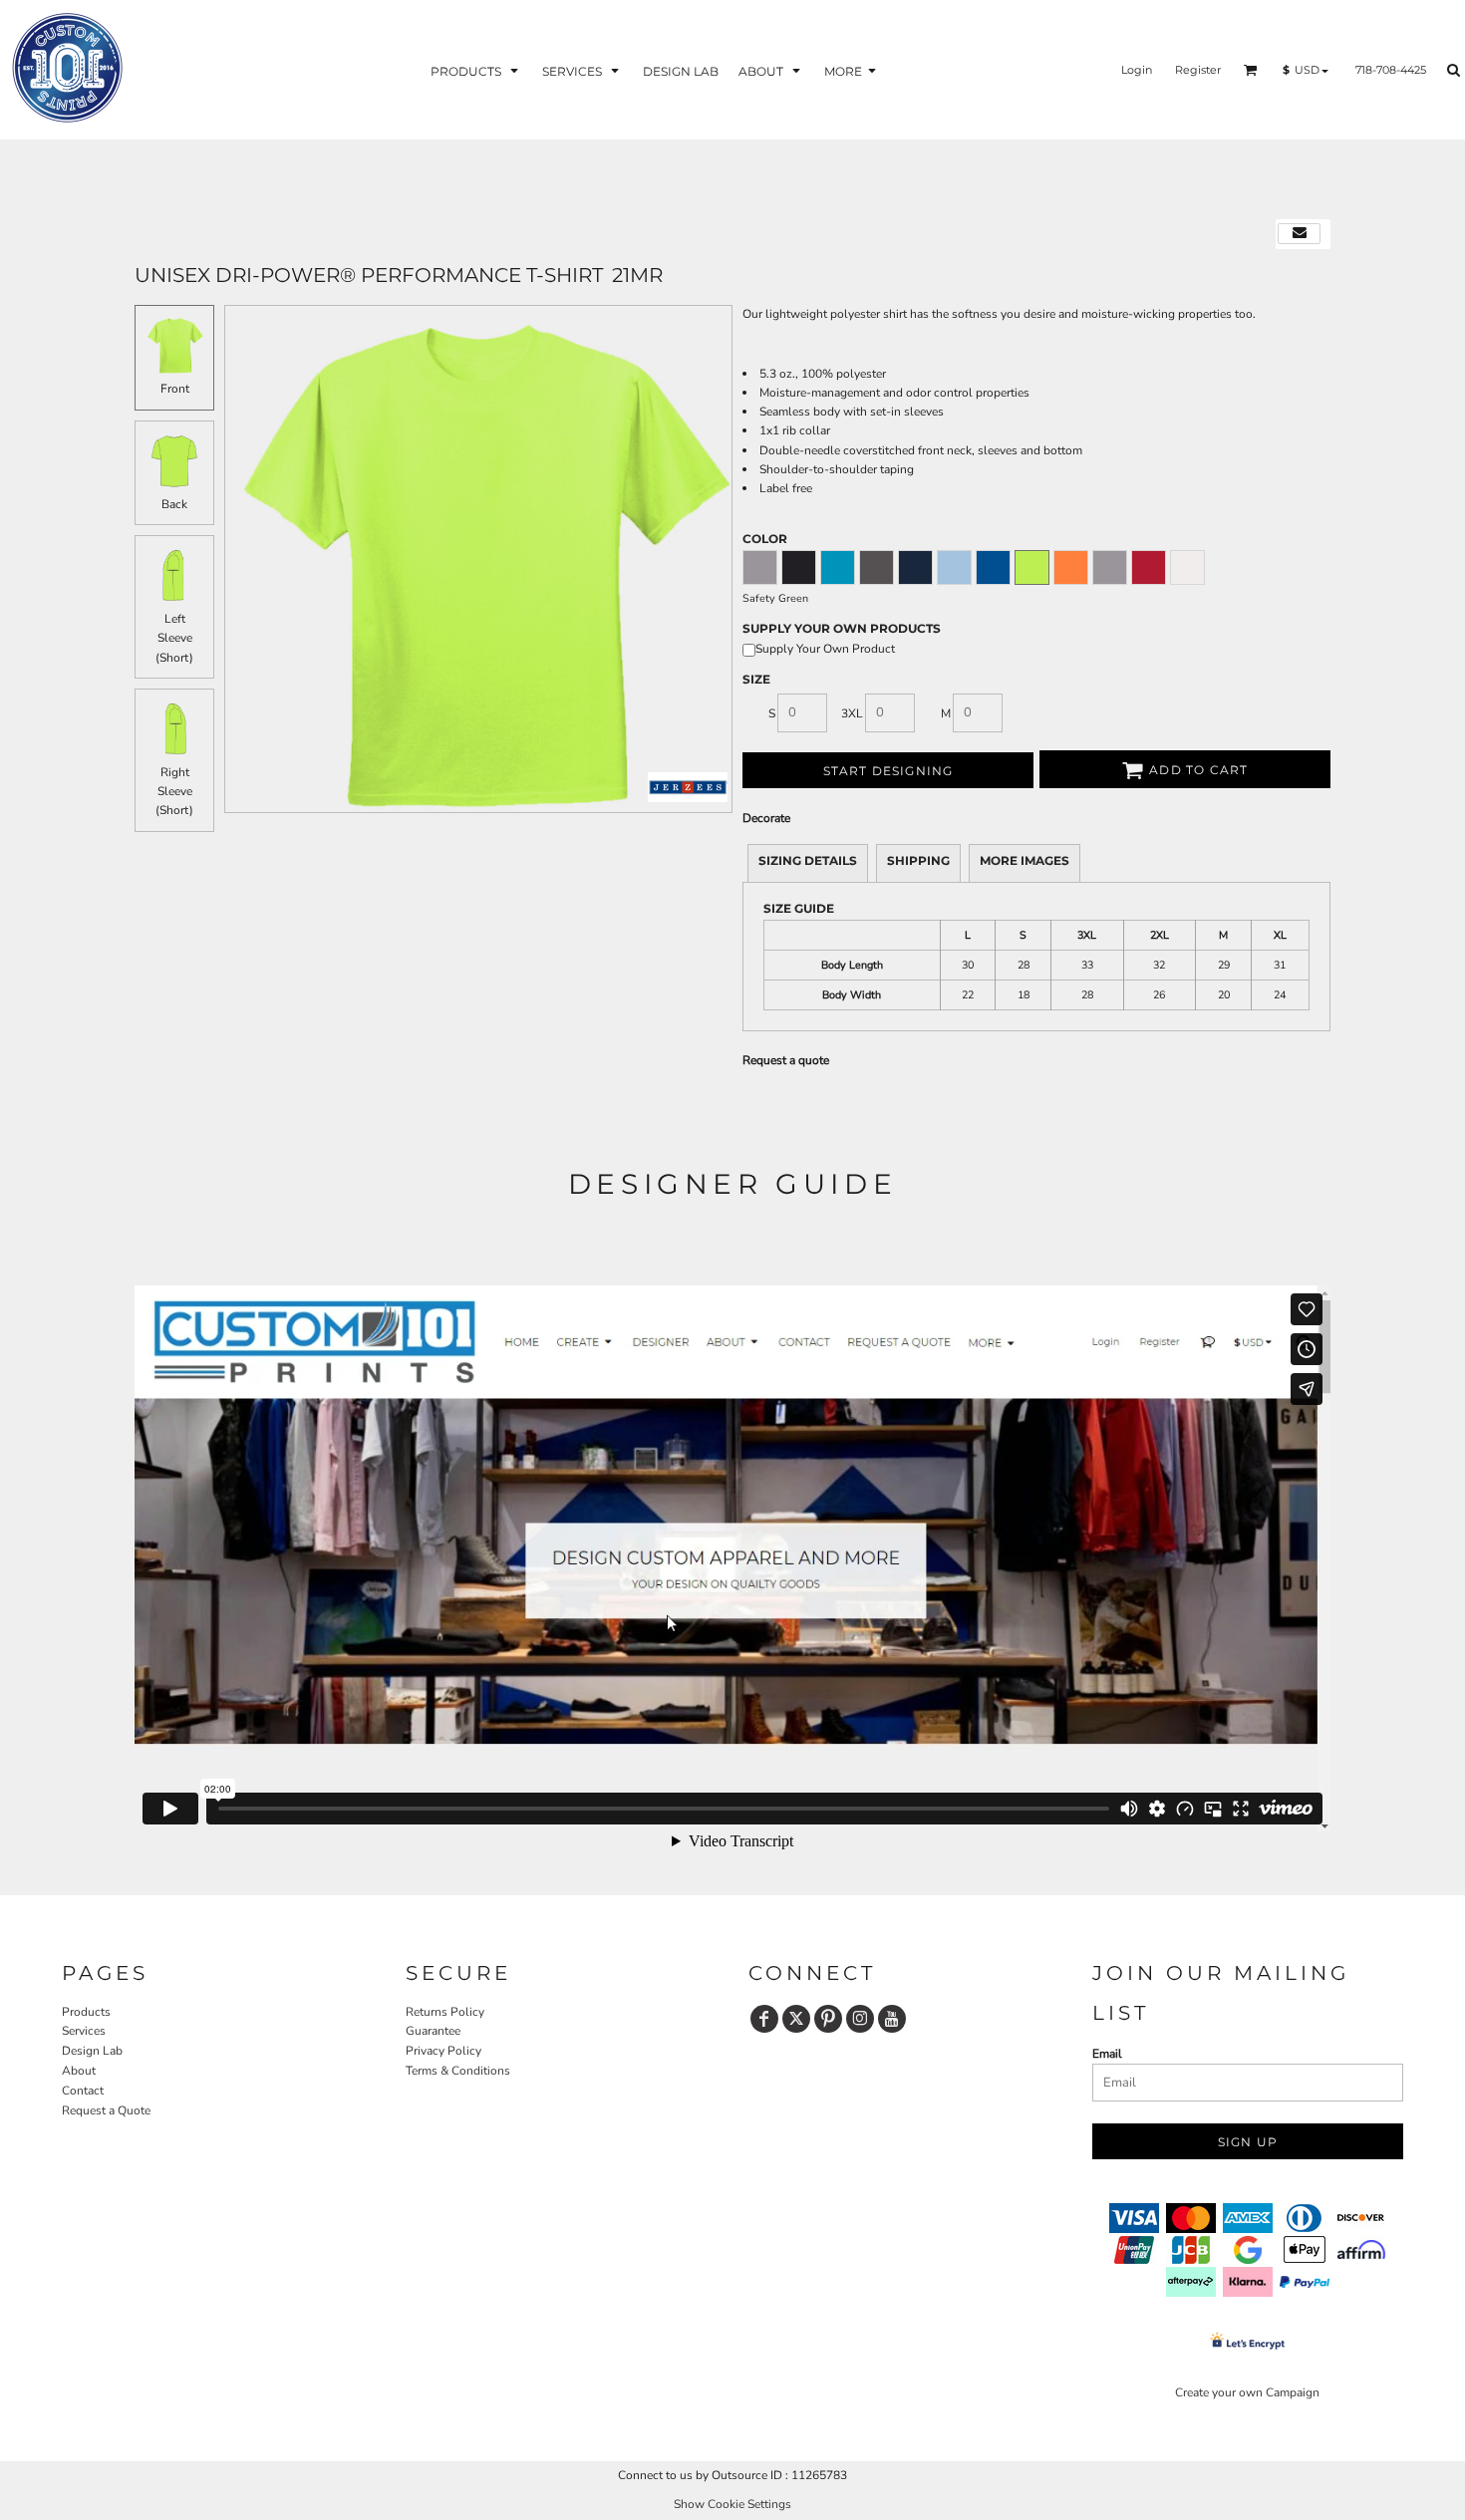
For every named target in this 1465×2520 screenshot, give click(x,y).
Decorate (766, 818)
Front (175, 389)
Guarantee (433, 2031)
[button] (476, 70)
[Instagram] (860, 2019)
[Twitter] (796, 2019)
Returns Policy (445, 2012)
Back (174, 504)
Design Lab (92, 2051)
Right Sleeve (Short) (174, 791)
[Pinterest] (828, 2019)
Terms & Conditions (458, 2071)
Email (1107, 2054)
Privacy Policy (443, 2051)
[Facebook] (764, 2019)
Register (1198, 70)
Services (84, 2031)
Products (86, 2012)
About (79, 2071)
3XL (852, 713)
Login (1137, 70)
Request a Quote (106, 2110)
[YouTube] (892, 2019)
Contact (83, 2091)
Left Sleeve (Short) (174, 638)
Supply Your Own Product (825, 649)
